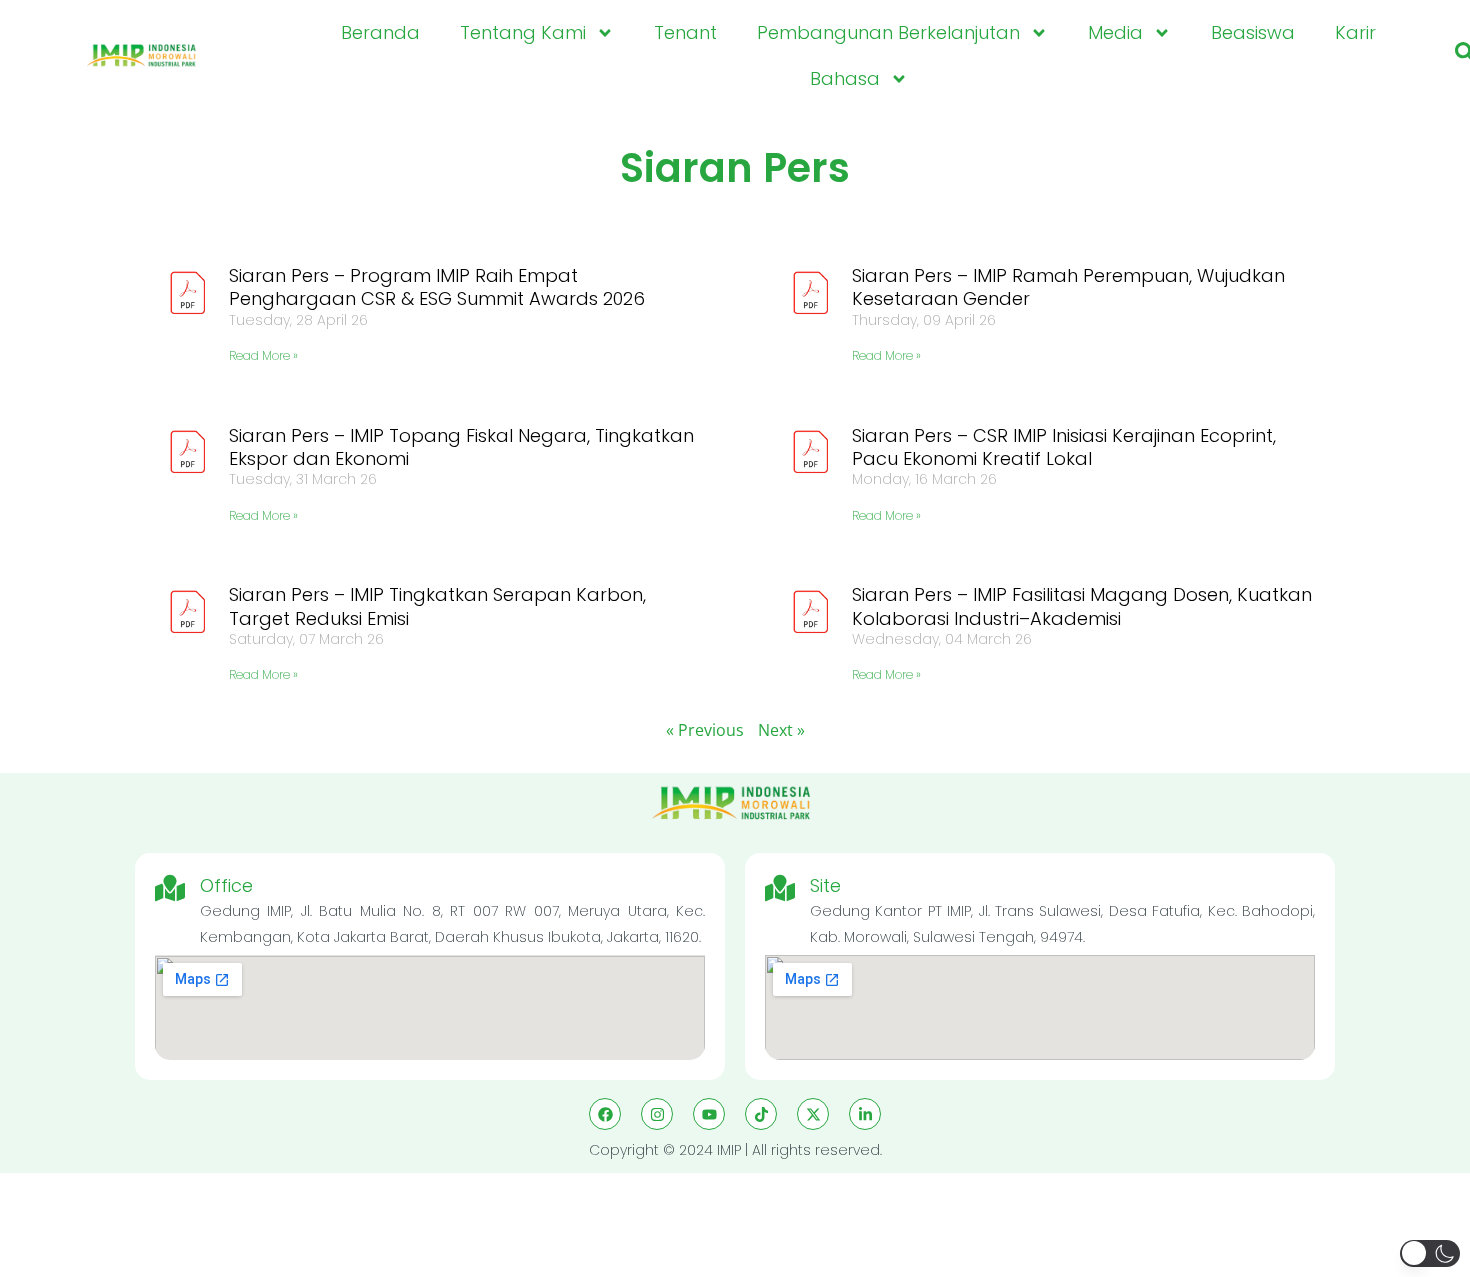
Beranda (380, 32)
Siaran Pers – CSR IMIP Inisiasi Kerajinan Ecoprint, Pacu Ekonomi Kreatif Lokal (1064, 447)
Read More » (263, 355)
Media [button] (1115, 32)
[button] (1430, 1253)
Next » (781, 730)
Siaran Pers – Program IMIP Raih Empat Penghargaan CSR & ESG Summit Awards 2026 (437, 287)
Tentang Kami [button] (523, 32)
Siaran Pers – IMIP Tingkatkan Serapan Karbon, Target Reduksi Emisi (437, 606)
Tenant (685, 32)
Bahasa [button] (845, 78)
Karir (1355, 32)
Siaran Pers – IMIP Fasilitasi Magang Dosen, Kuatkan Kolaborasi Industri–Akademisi (1082, 606)
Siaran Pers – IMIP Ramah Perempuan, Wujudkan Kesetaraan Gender (1068, 287)
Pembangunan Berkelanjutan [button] (888, 32)
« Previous (705, 730)
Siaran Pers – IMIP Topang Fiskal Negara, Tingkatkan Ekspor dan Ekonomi (461, 447)
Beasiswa (1253, 32)
